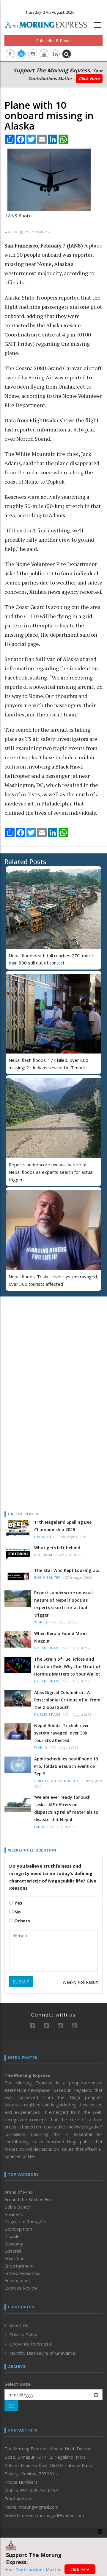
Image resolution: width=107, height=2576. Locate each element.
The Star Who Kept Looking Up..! (68, 1570)
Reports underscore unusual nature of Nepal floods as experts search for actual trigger (51, 1172)
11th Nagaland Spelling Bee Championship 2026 (63, 1526)
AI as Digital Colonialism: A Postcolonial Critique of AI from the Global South (67, 1700)
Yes (18, 1903)
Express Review (21, 2288)
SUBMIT (21, 1982)
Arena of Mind (19, 2192)
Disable (12, 2236)
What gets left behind (57, 1548)
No (17, 1912)
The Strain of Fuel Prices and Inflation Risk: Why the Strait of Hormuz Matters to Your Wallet (67, 1666)
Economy (14, 2244)
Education (14, 2258)
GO (11, 2406)
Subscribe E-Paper (54, 41)
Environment (17, 2280)
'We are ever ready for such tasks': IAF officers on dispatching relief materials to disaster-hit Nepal (66, 1808)
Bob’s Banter (47, 1578)
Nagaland (44, 1537)
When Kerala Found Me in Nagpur (60, 1637)
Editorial (44, 1555)
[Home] (49, 24)
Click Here (89, 78)
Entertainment (19, 2266)
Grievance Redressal (30, 2344)
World (11, 232)
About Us (19, 2326)
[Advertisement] (42, 1340)
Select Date (18, 2384)
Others (22, 1921)
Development (18, 2229)
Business (14, 2214)
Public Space (47, 1648)
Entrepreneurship (22, 2273)
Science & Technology (57, 1781)
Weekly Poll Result (80, 1982)
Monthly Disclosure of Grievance (42, 2353)
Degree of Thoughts (25, 2221)
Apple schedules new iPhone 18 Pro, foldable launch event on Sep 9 (66, 1766)
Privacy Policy (23, 2335)
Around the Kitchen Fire (28, 2199)
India (39, 1827)
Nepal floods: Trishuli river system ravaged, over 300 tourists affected (62, 1733)
